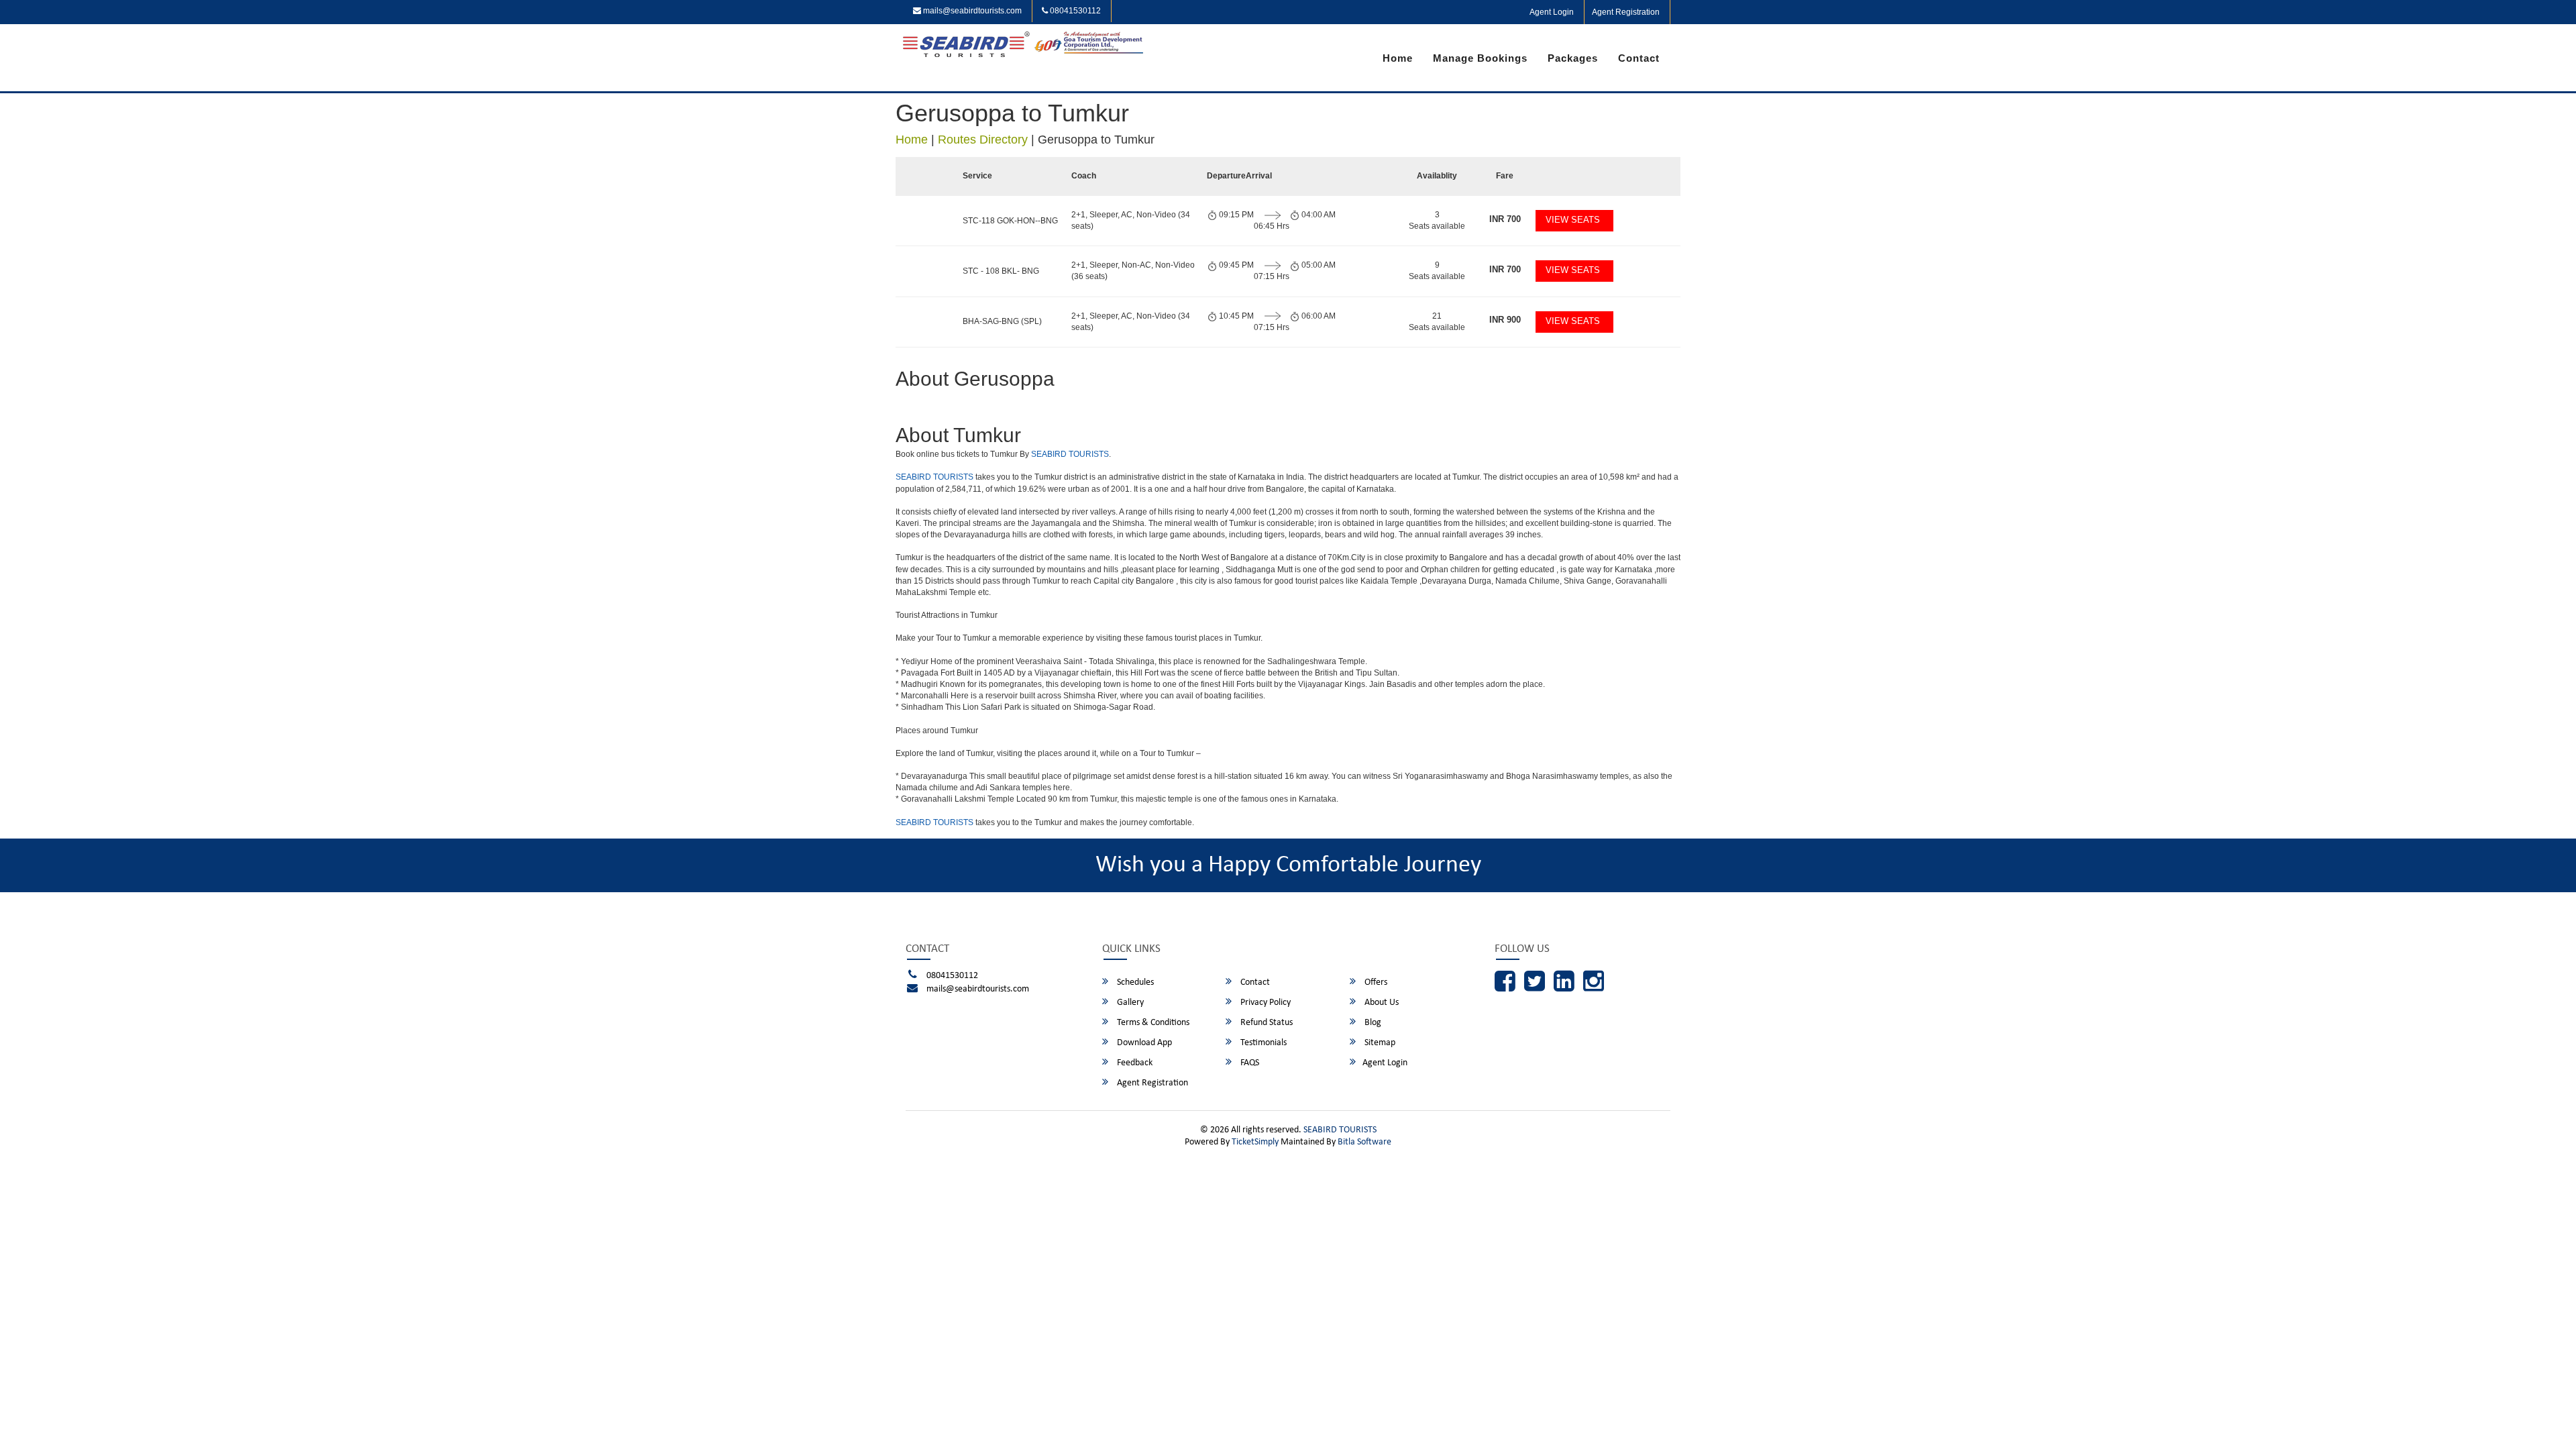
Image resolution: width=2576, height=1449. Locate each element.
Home (1398, 58)
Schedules (1134, 982)
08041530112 (1074, 11)
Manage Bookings (1480, 58)
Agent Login (1552, 12)
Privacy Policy (1265, 1003)
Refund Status (1266, 1023)
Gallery (1129, 1003)
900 (1505, 320)
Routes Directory (983, 140)
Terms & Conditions (1152, 1023)
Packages (1573, 58)
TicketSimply (1255, 1142)
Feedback (1134, 1063)
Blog (1372, 1023)
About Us (1381, 1003)
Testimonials (1263, 1043)
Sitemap (1379, 1043)
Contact (1639, 58)
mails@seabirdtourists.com (971, 11)
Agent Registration (1626, 12)
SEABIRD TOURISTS (1070, 454)
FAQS (1249, 1063)
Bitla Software (1364, 1142)
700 (1505, 219)
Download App (1143, 1043)
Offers (1375, 982)
